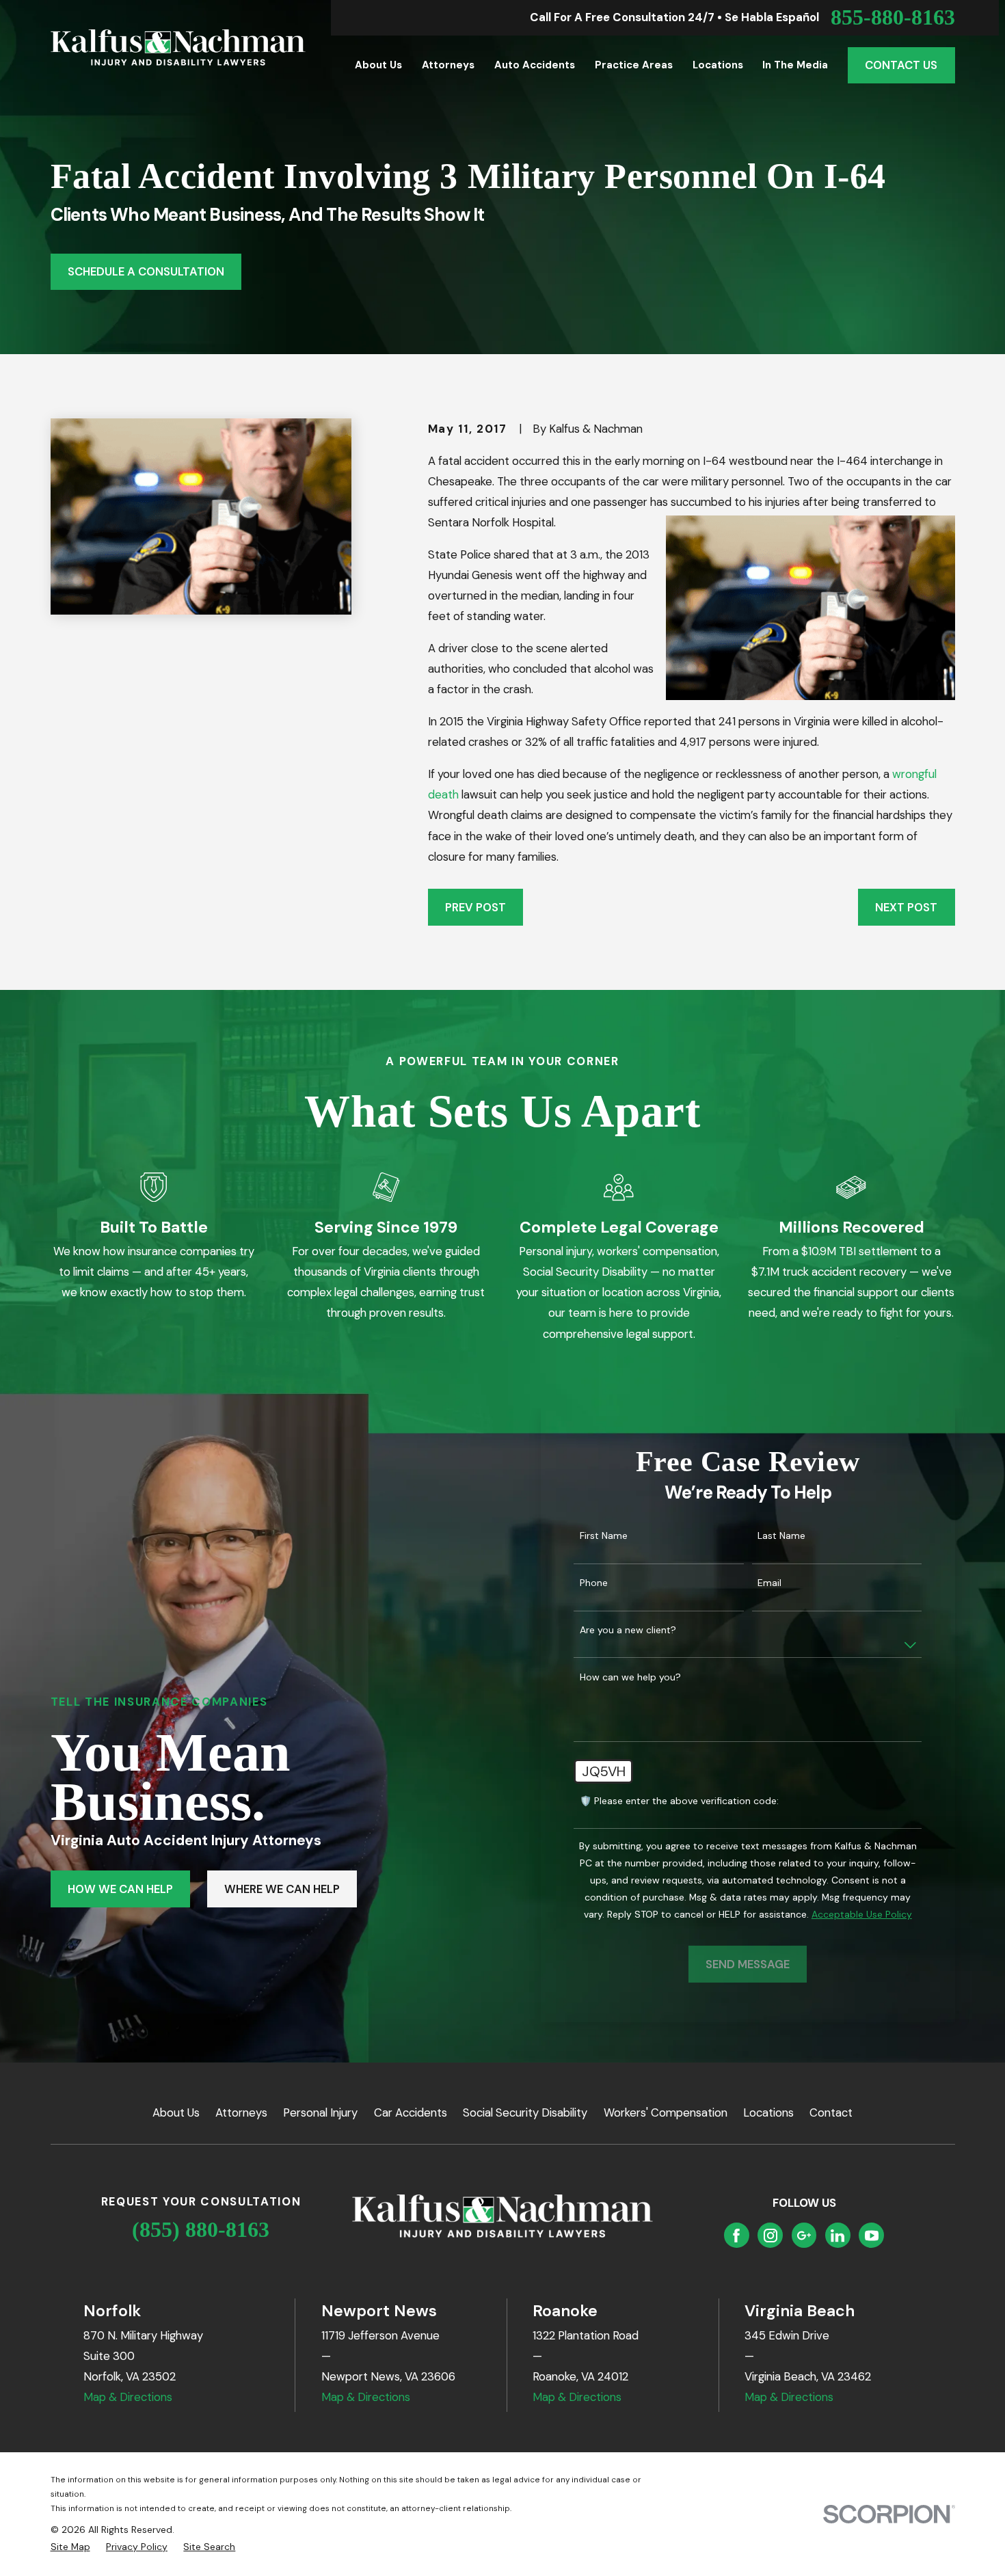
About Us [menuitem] (378, 65)
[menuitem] (70, 2547)
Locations (768, 2112)
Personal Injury (320, 2112)
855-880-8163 (893, 18)
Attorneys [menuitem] (448, 65)
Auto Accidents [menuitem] (535, 65)
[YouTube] (872, 2236)
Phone (594, 1583)
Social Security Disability (525, 2112)
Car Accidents (411, 2112)
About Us (176, 2112)
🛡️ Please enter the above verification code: (679, 1801)
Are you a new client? (628, 1630)
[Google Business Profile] (804, 2236)
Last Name (781, 1536)
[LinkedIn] (837, 2236)
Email (769, 1583)
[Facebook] (736, 2236)
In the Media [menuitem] (795, 65)
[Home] (178, 48)
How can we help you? (630, 1677)
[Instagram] (770, 2236)
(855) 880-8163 (201, 2230)
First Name (604, 1536)
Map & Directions (128, 2397)
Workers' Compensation (666, 2112)
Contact (831, 2112)
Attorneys (241, 2112)
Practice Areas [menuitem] (634, 65)
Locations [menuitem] (718, 65)
